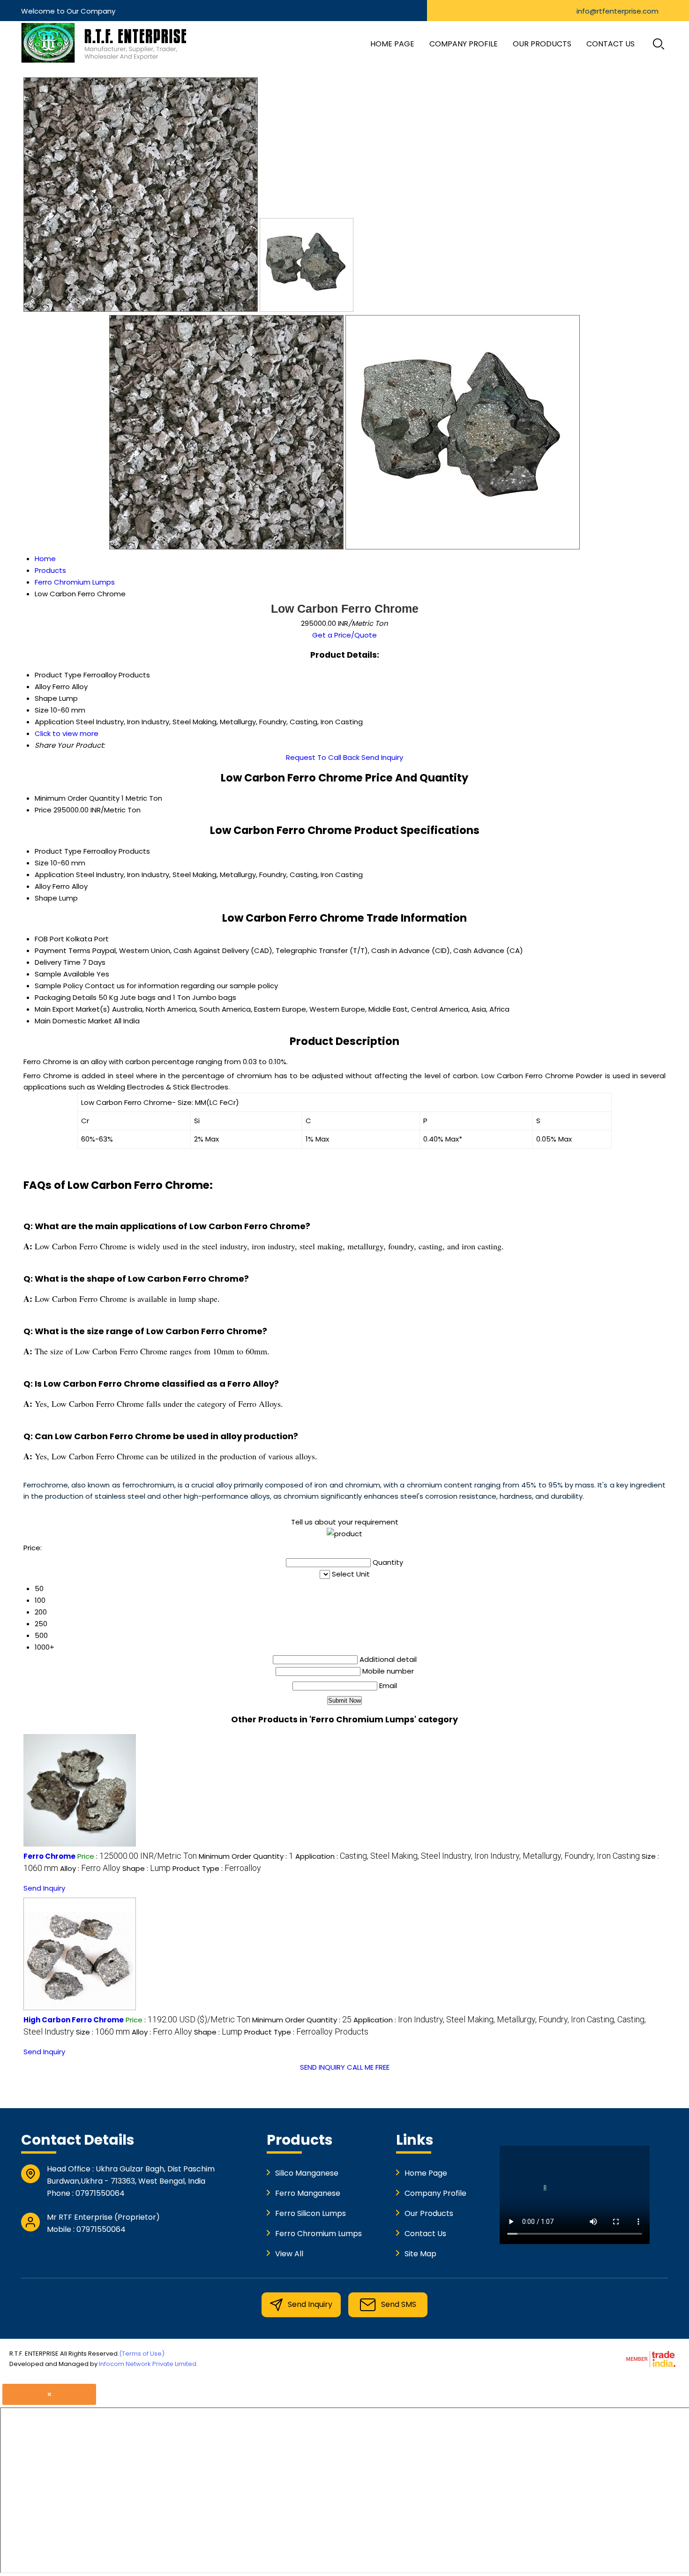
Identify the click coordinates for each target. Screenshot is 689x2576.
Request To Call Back (323, 757)
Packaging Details (66, 997)
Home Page (392, 44)
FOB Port (49, 939)
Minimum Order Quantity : (246, 1856)
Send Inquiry (382, 757)
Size (42, 863)
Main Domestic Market (73, 1021)
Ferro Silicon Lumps (311, 2213)
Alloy (43, 886)
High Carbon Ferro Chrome (74, 2020)
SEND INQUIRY (322, 2067)
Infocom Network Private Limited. (148, 2364)
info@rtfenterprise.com (618, 11)
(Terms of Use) (142, 2354)
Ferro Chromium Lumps (318, 2234)
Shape (46, 898)
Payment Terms (63, 950)
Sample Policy (59, 986)
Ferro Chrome (49, 1856)
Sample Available (65, 974)
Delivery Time (58, 962)
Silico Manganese (307, 2173)
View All (289, 2254)
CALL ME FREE (368, 2067)
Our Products (542, 44)
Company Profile (464, 44)
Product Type (58, 851)
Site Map (420, 2254)
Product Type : (217, 1868)
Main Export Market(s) (72, 1009)
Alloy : (90, 1868)
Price (43, 810)
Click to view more (67, 733)
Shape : (146, 1868)
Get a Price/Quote (344, 635)
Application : (468, 1856)
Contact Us (610, 44)
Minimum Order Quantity (77, 798)
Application (54, 875)
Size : (103, 2032)
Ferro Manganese (308, 2193)
